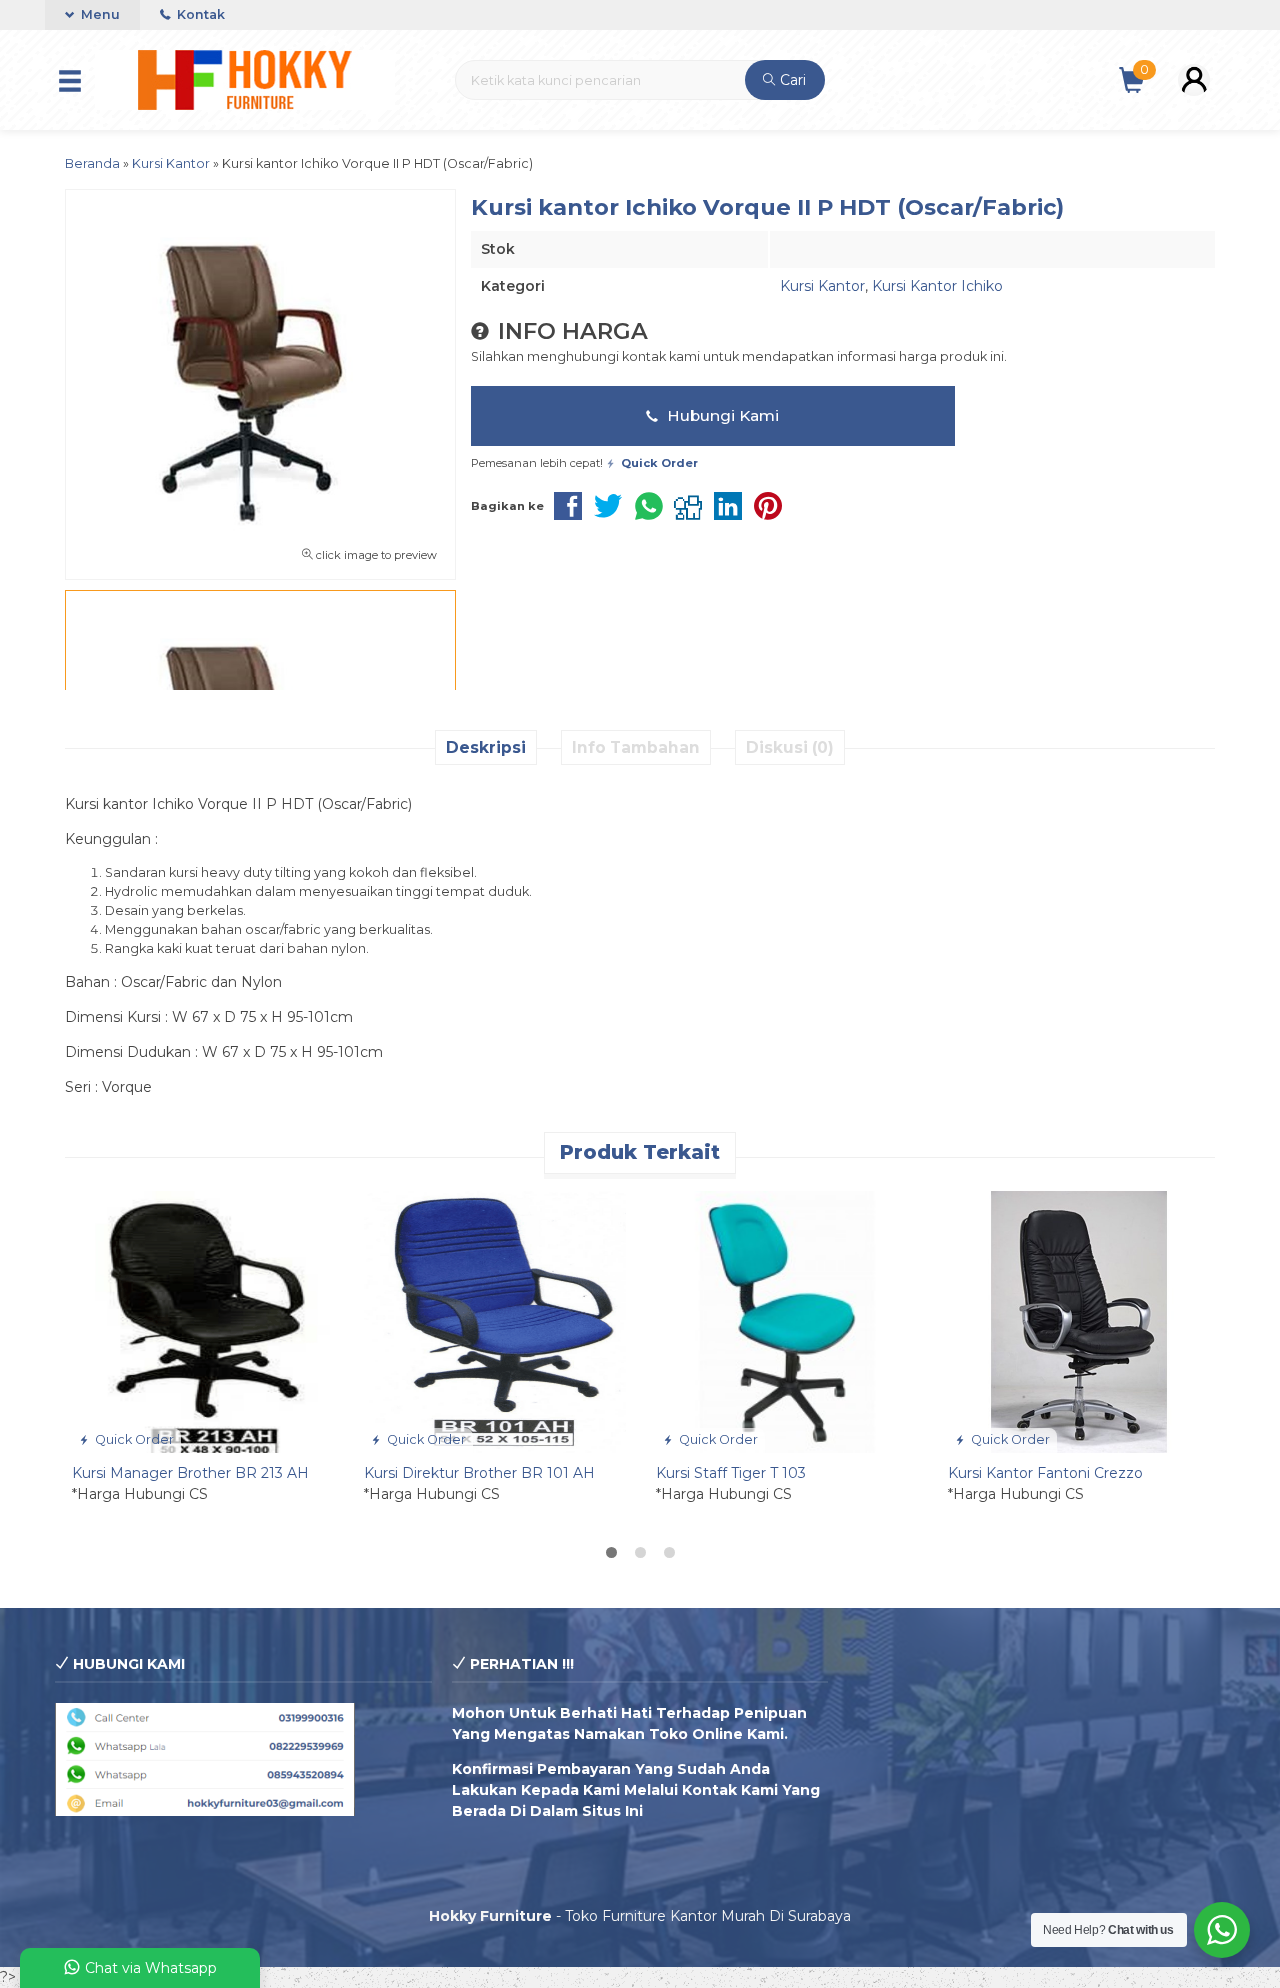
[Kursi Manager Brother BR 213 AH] (203, 1321)
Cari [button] (791, 80)
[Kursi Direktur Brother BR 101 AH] (495, 1321)
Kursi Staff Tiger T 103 (731, 1473)
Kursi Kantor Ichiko (937, 286)
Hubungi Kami (721, 415)
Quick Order (133, 1439)
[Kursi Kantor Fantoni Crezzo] (1079, 1321)
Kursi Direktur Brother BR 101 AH (479, 1473)
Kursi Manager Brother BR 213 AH (190, 1473)
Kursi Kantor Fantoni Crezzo (1045, 1473)
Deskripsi (486, 747)
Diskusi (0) (790, 747)
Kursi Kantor (822, 286)
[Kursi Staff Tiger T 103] (787, 1321)
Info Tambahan (636, 747)
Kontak (199, 14)
